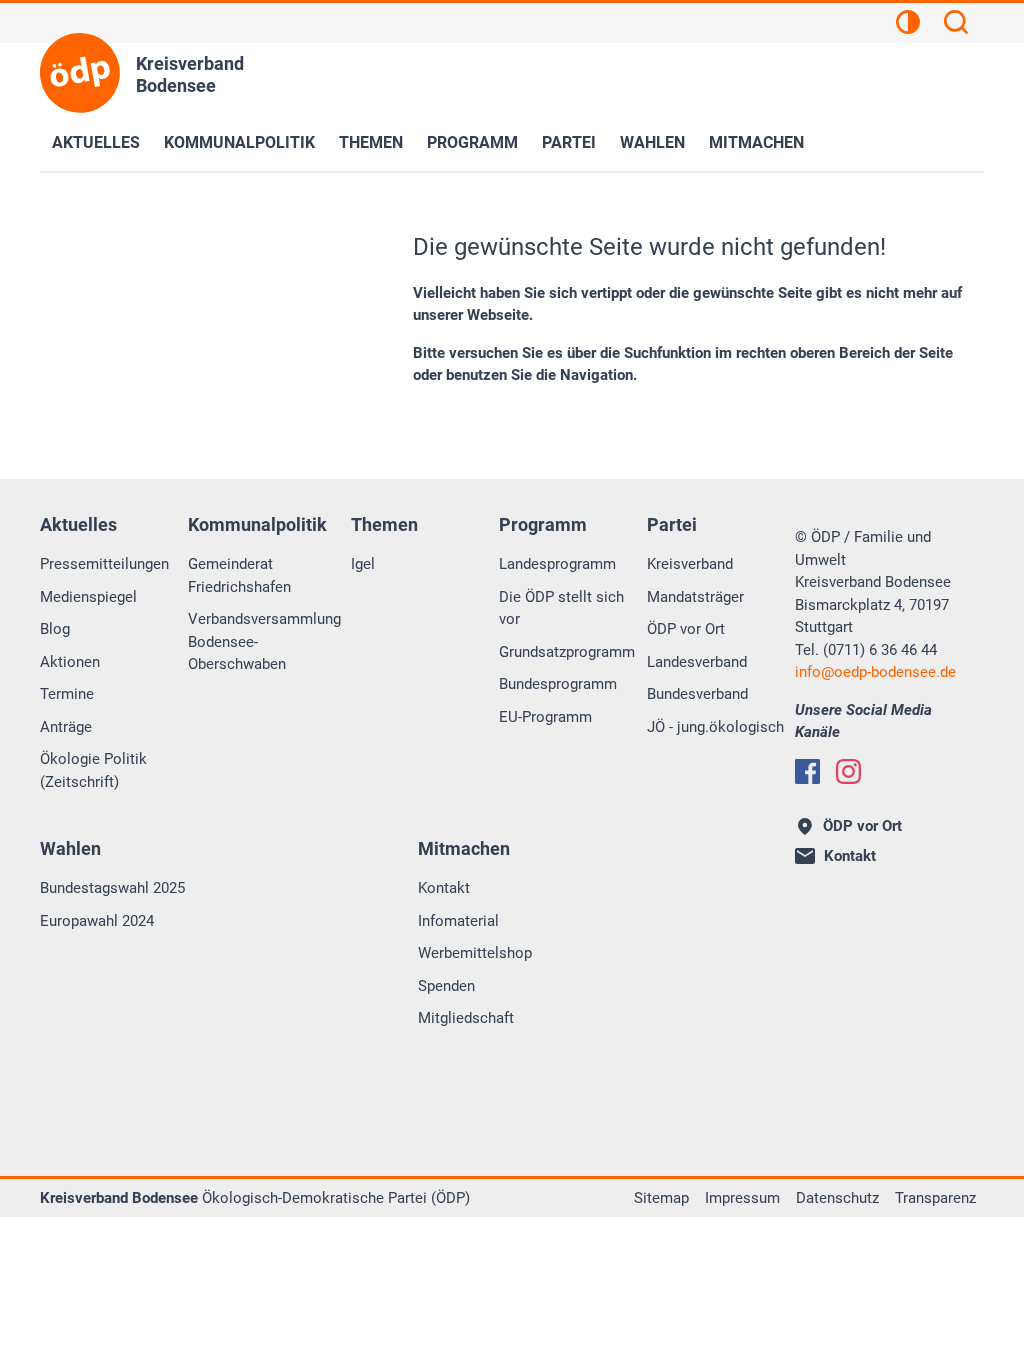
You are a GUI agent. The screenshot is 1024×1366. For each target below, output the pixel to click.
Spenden (446, 986)
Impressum (742, 1198)
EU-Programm (545, 717)
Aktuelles (96, 142)
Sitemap (661, 1198)
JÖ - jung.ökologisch (715, 727)
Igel (363, 564)
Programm (472, 142)
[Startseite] (80, 73)
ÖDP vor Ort (686, 629)
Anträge (66, 727)
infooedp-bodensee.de (875, 672)
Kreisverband (690, 564)
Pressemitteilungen (104, 564)
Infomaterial (458, 921)
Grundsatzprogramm (567, 652)
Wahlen (652, 142)
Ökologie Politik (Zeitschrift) (93, 770)
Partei (569, 142)
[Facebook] (807, 771)
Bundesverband (697, 694)
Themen (371, 142)
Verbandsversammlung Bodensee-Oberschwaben (264, 641)
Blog (55, 629)
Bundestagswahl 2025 (112, 888)
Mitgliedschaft (466, 1018)
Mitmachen (756, 142)
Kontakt (444, 888)
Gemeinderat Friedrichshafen (239, 575)
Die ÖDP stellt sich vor (561, 608)
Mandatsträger (695, 597)
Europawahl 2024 (97, 921)
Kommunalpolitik (239, 142)
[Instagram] (848, 771)
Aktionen (70, 662)
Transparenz (935, 1198)
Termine (67, 694)
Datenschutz (837, 1198)
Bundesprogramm (558, 684)
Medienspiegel (88, 597)
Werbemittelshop (475, 953)
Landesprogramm (557, 564)
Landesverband (697, 662)
